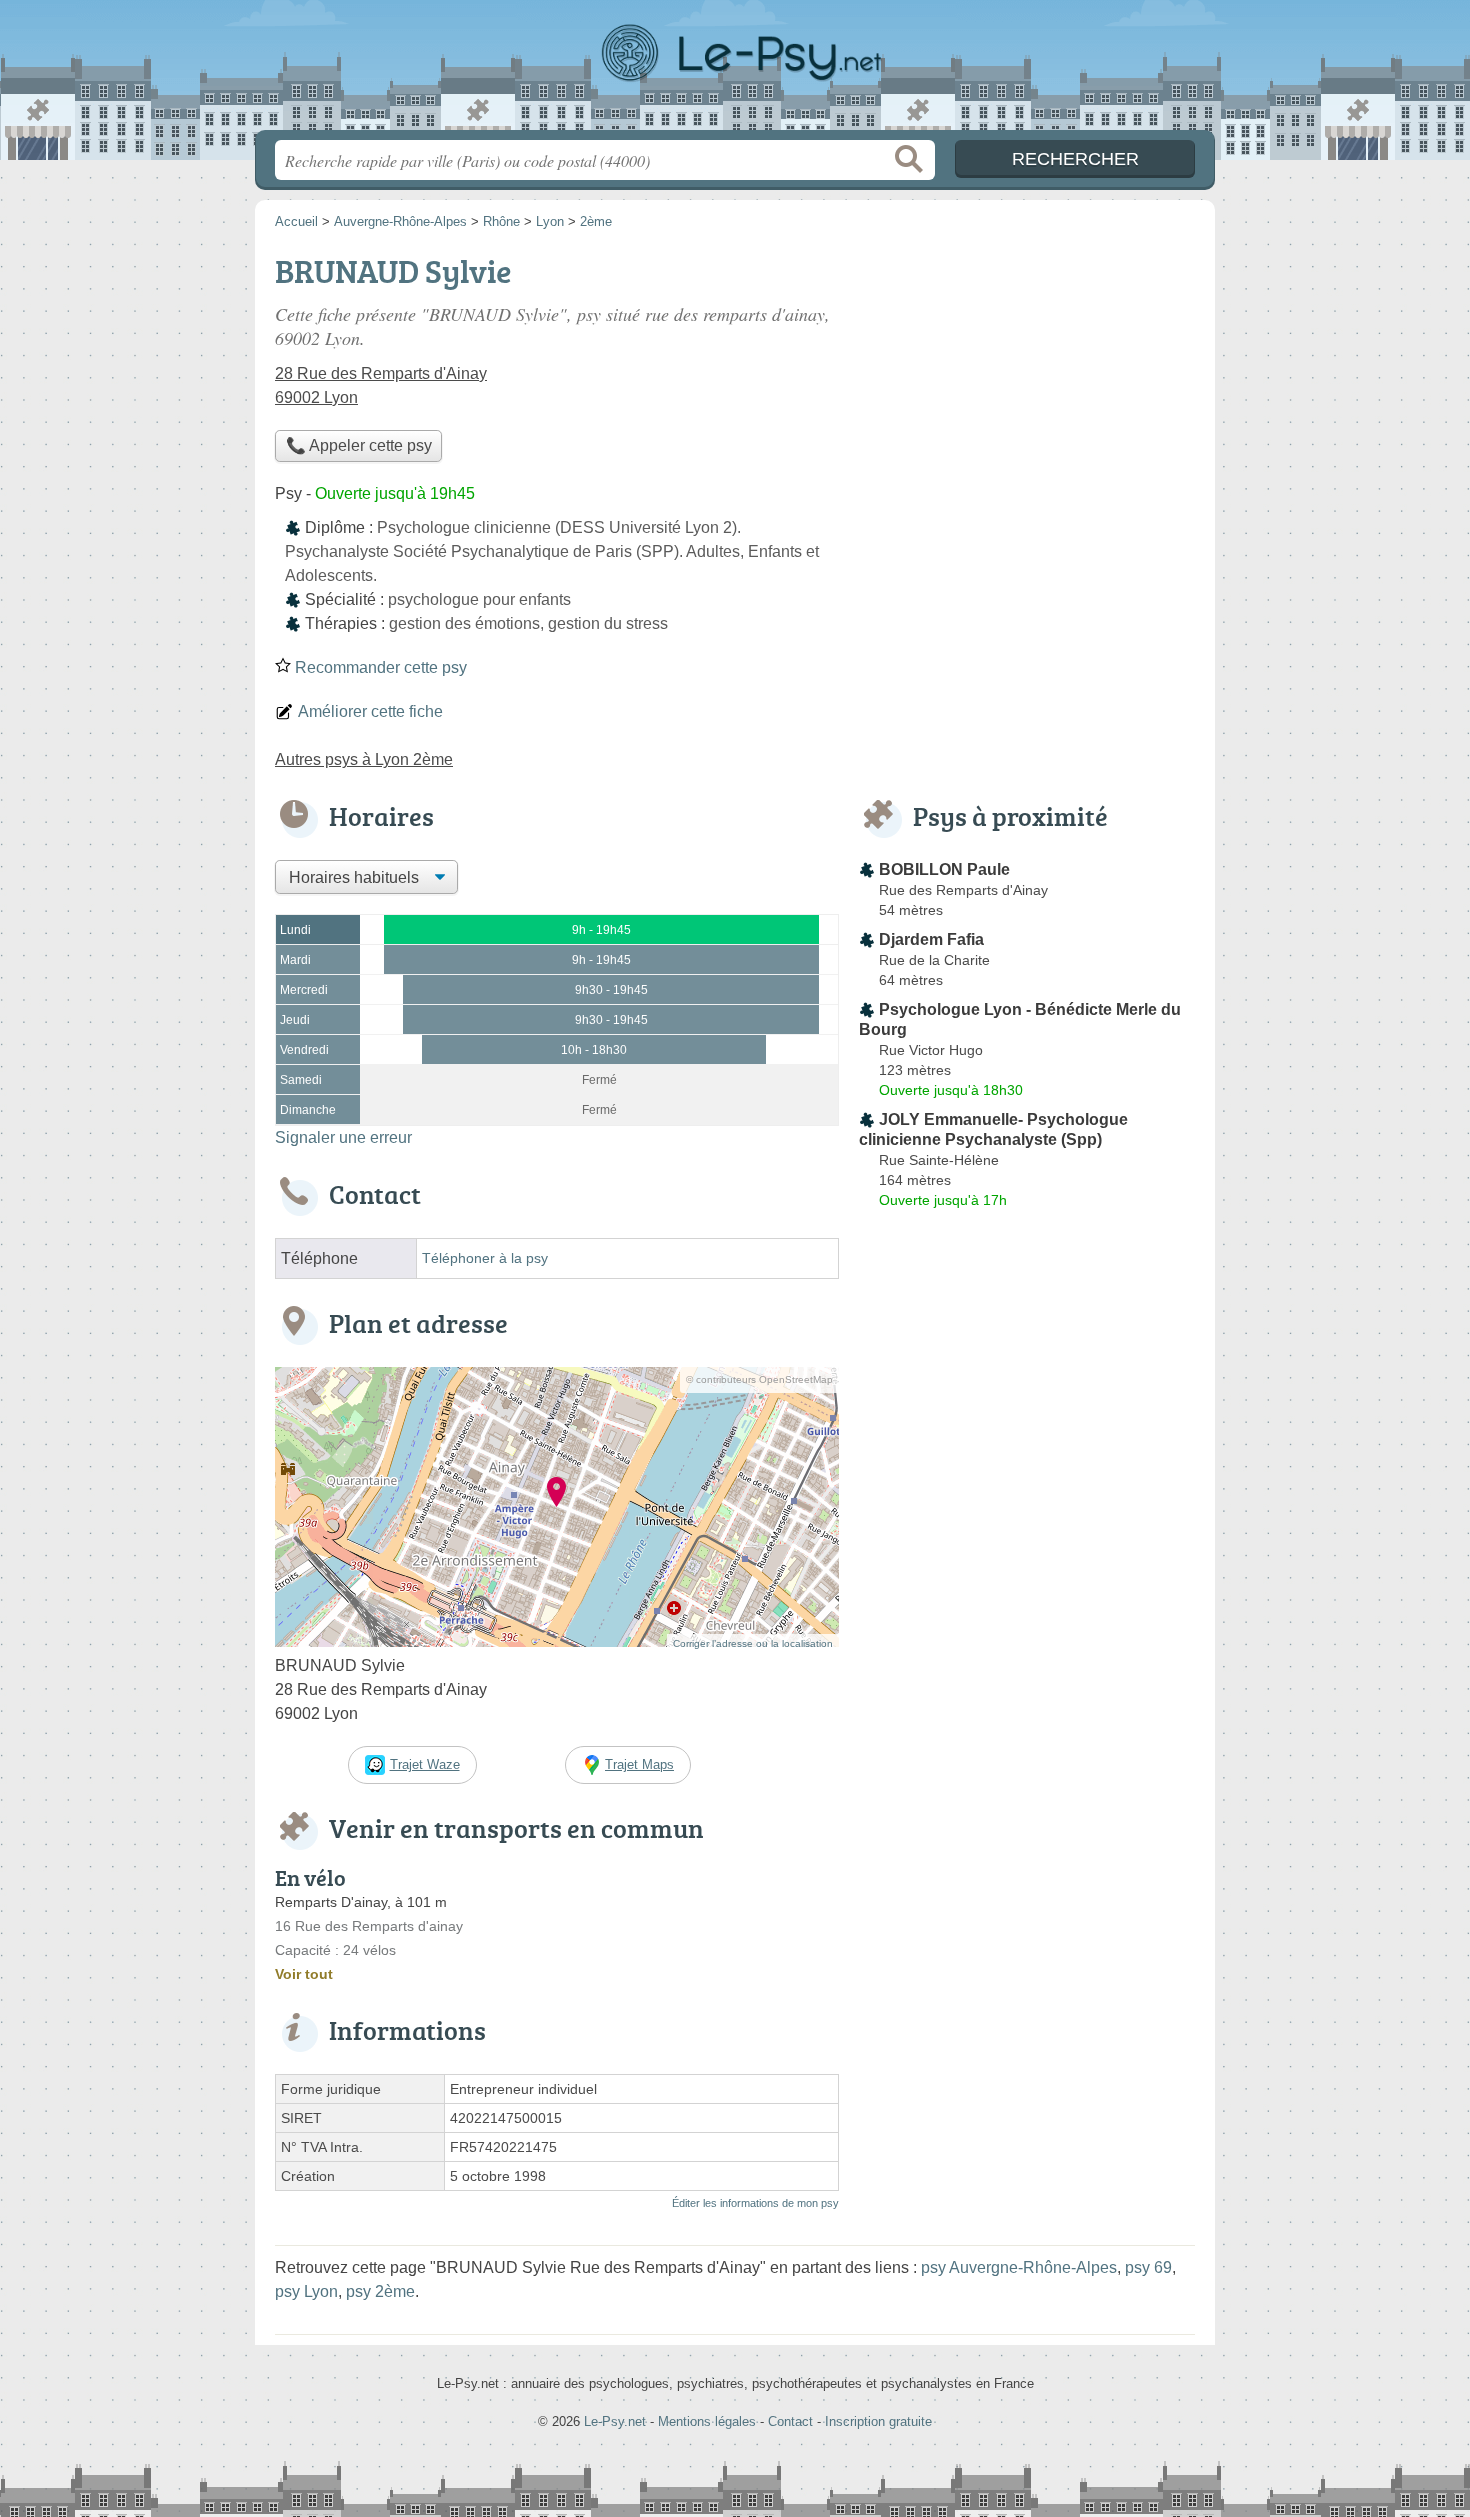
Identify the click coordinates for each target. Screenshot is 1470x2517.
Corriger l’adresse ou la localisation (753, 1643)
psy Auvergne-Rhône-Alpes (1019, 2267)
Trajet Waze (425, 1764)
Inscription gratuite (878, 2421)
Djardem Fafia (931, 939)
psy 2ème (380, 2291)
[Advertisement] (1027, 386)
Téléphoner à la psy (485, 1258)
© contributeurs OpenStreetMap (759, 1379)
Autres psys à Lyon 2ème (364, 759)
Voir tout (304, 1974)
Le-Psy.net (735, 71)
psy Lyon (306, 2291)
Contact (790, 2421)
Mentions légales (707, 2421)
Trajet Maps (639, 1764)
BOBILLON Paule (944, 869)
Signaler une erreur (343, 1137)
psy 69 (1148, 2267)
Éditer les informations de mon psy (755, 2203)
